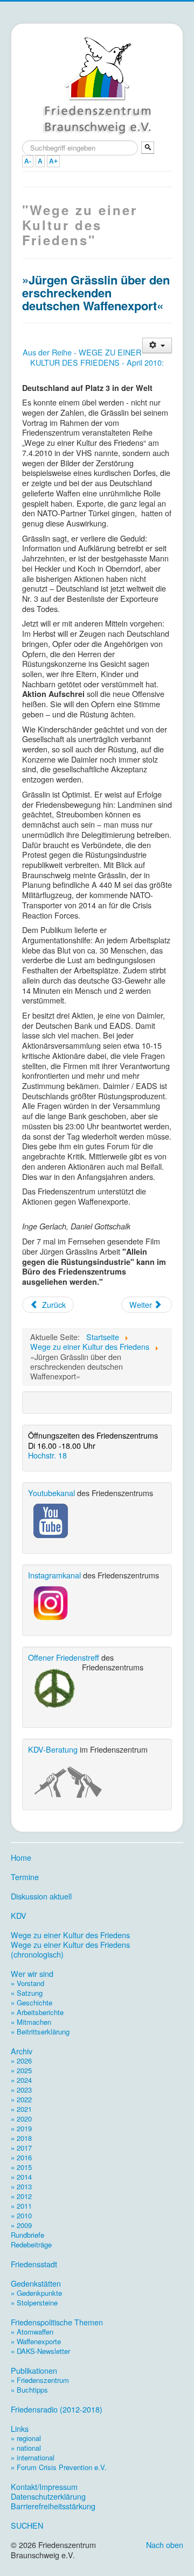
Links (20, 2429)
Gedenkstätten (36, 2283)
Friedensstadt (34, 2264)
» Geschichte (32, 2002)
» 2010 (21, 2215)
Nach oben (165, 2545)
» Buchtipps (29, 2390)
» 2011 (21, 2206)
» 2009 (21, 2225)
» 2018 (21, 2138)
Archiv (22, 2051)
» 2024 (21, 2080)
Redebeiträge (31, 2244)
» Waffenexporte (36, 2341)
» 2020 (21, 2119)
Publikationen (34, 2371)
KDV (19, 1916)
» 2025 (21, 2070)
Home (21, 1858)
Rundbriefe (27, 2235)
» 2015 (21, 2167)
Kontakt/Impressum (44, 2487)
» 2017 (21, 2148)
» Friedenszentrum (40, 2380)
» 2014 (21, 2177)
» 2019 (21, 2128)
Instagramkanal (54, 1575)
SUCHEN (27, 2525)
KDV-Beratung (53, 1749)
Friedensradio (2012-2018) (57, 2409)
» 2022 (21, 2099)
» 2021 (21, 2109)
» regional (26, 2438)
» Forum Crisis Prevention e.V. (59, 2467)
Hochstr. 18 (47, 1455)
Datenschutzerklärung (48, 2496)
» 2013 (21, 2186)
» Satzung (27, 1993)
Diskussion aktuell (41, 1896)
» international (33, 2457)
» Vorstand (27, 1983)
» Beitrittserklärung (40, 2031)
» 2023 (21, 2090)
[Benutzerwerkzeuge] (157, 346)
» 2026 (21, 2061)
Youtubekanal (51, 1493)
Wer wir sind (32, 1974)
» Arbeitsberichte (37, 2012)
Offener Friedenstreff (64, 1657)
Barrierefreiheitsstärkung (53, 2506)
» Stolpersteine (34, 2303)
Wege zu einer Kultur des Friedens (70, 1935)
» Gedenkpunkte (36, 2293)
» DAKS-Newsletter (40, 2351)
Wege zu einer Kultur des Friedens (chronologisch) (70, 1949)
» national (26, 2448)
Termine (25, 1877)
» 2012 (21, 2196)
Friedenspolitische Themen (57, 2322)
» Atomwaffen (32, 2332)
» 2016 (21, 2157)
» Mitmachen (31, 2022)
